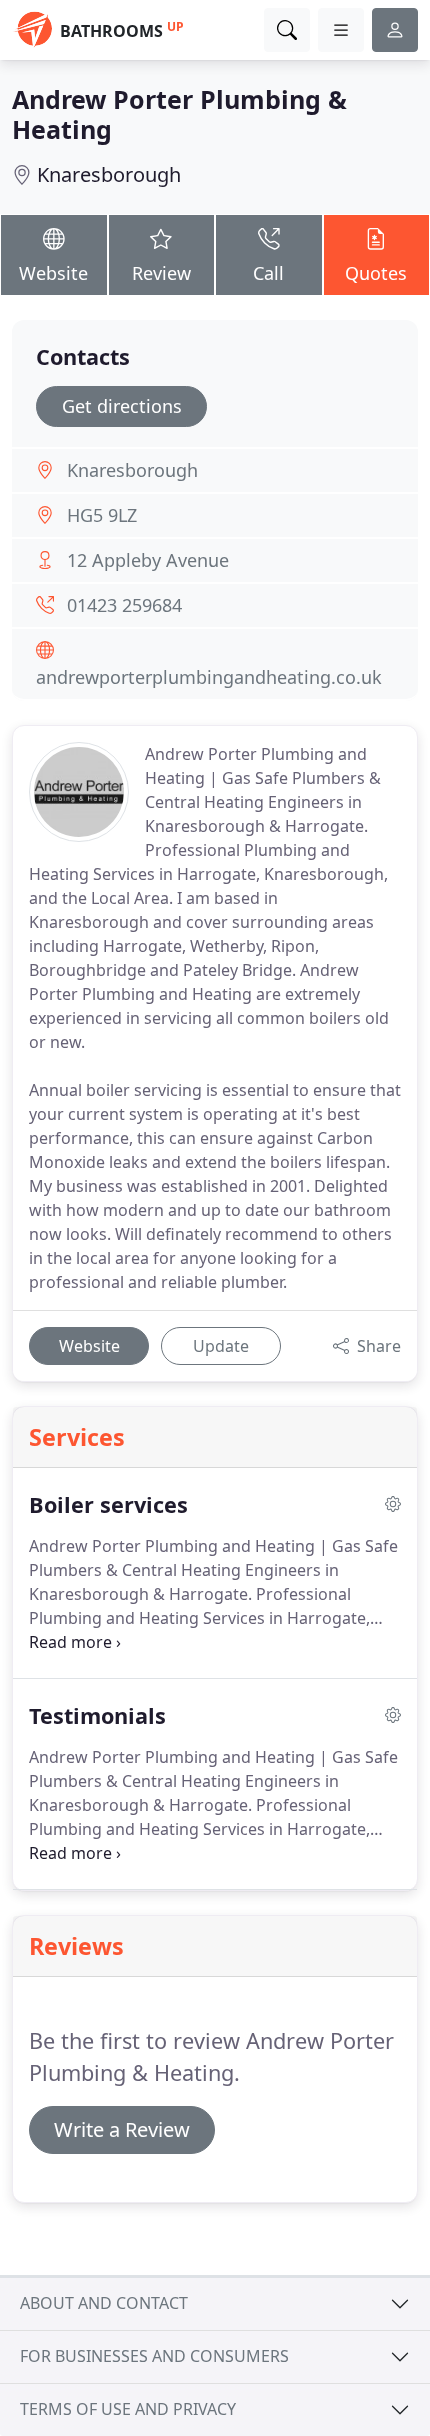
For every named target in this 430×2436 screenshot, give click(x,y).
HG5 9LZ (102, 515)
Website (53, 273)
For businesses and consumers (154, 2356)
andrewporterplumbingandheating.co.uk (209, 677)
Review (161, 273)
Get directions (122, 406)
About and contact (104, 2303)
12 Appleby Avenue (148, 560)
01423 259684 (124, 605)
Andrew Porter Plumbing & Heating (179, 114)
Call (268, 273)
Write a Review (122, 2129)
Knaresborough (109, 174)
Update (221, 1346)
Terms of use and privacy (128, 2409)
